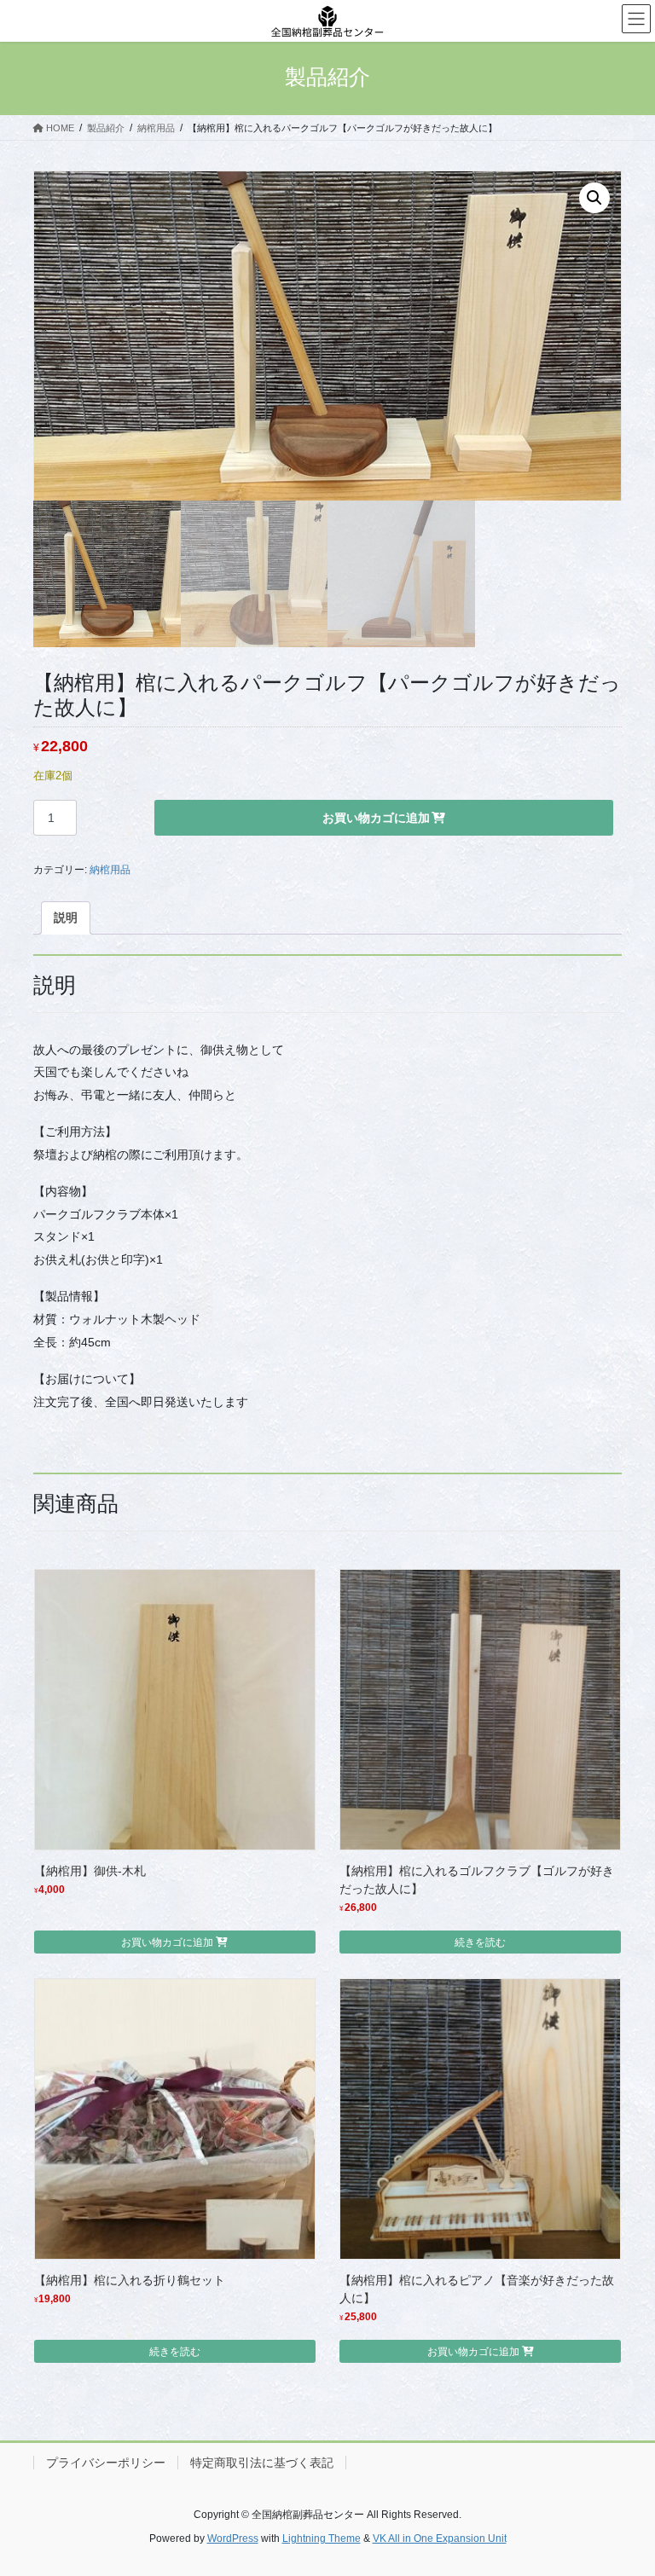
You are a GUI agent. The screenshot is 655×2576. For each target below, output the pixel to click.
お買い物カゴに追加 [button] (167, 1942)
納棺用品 (110, 870)
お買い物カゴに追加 (376, 818)
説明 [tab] (66, 918)
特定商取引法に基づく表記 (262, 2463)
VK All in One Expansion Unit (440, 2538)
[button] (594, 198)
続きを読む (480, 1942)
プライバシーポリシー (106, 2463)
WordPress (233, 2538)
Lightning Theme (322, 2538)
